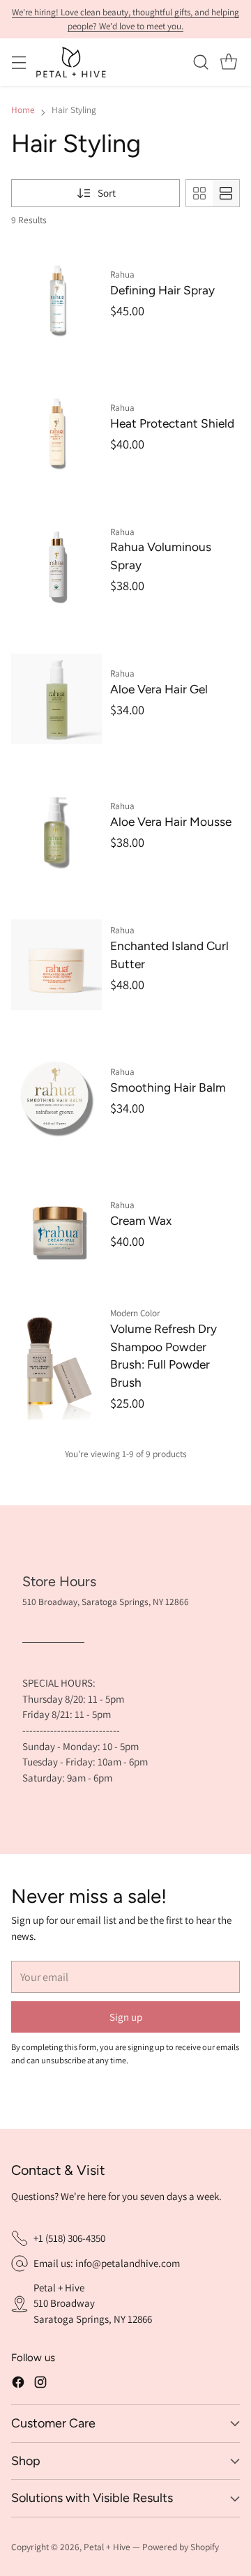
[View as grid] (199, 193)
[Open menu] (18, 62)
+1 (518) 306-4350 (69, 2238)
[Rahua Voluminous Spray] (56, 566)
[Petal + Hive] (71, 62)
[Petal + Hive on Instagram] (40, 2382)
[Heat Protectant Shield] (56, 433)
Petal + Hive (107, 2547)
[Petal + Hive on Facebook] (18, 2382)
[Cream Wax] (56, 1230)
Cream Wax (141, 1221)
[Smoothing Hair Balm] (56, 1098)
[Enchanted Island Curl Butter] (56, 964)
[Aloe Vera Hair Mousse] (56, 832)
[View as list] (226, 193)
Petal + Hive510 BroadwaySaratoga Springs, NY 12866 (93, 2303)
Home (23, 110)
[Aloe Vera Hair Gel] (56, 699)
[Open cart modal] (228, 62)
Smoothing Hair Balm (168, 1087)
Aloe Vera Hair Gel (159, 689)
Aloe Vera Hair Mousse (171, 822)
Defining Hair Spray (162, 290)
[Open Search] (200, 62)
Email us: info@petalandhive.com (107, 2263)
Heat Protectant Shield (172, 423)
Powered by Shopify (181, 2547)
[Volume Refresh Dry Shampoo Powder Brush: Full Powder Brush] (56, 1363)
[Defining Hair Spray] (56, 300)
